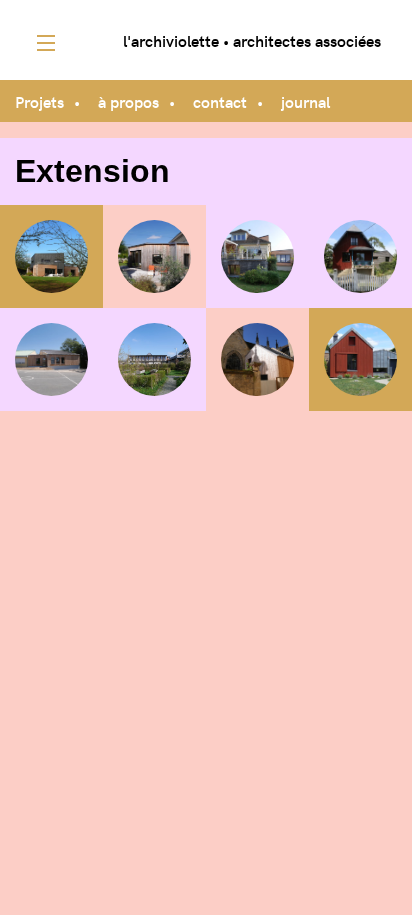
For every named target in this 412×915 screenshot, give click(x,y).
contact (220, 101)
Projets (39, 101)
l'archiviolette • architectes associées (252, 40)
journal (305, 101)
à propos (128, 101)
